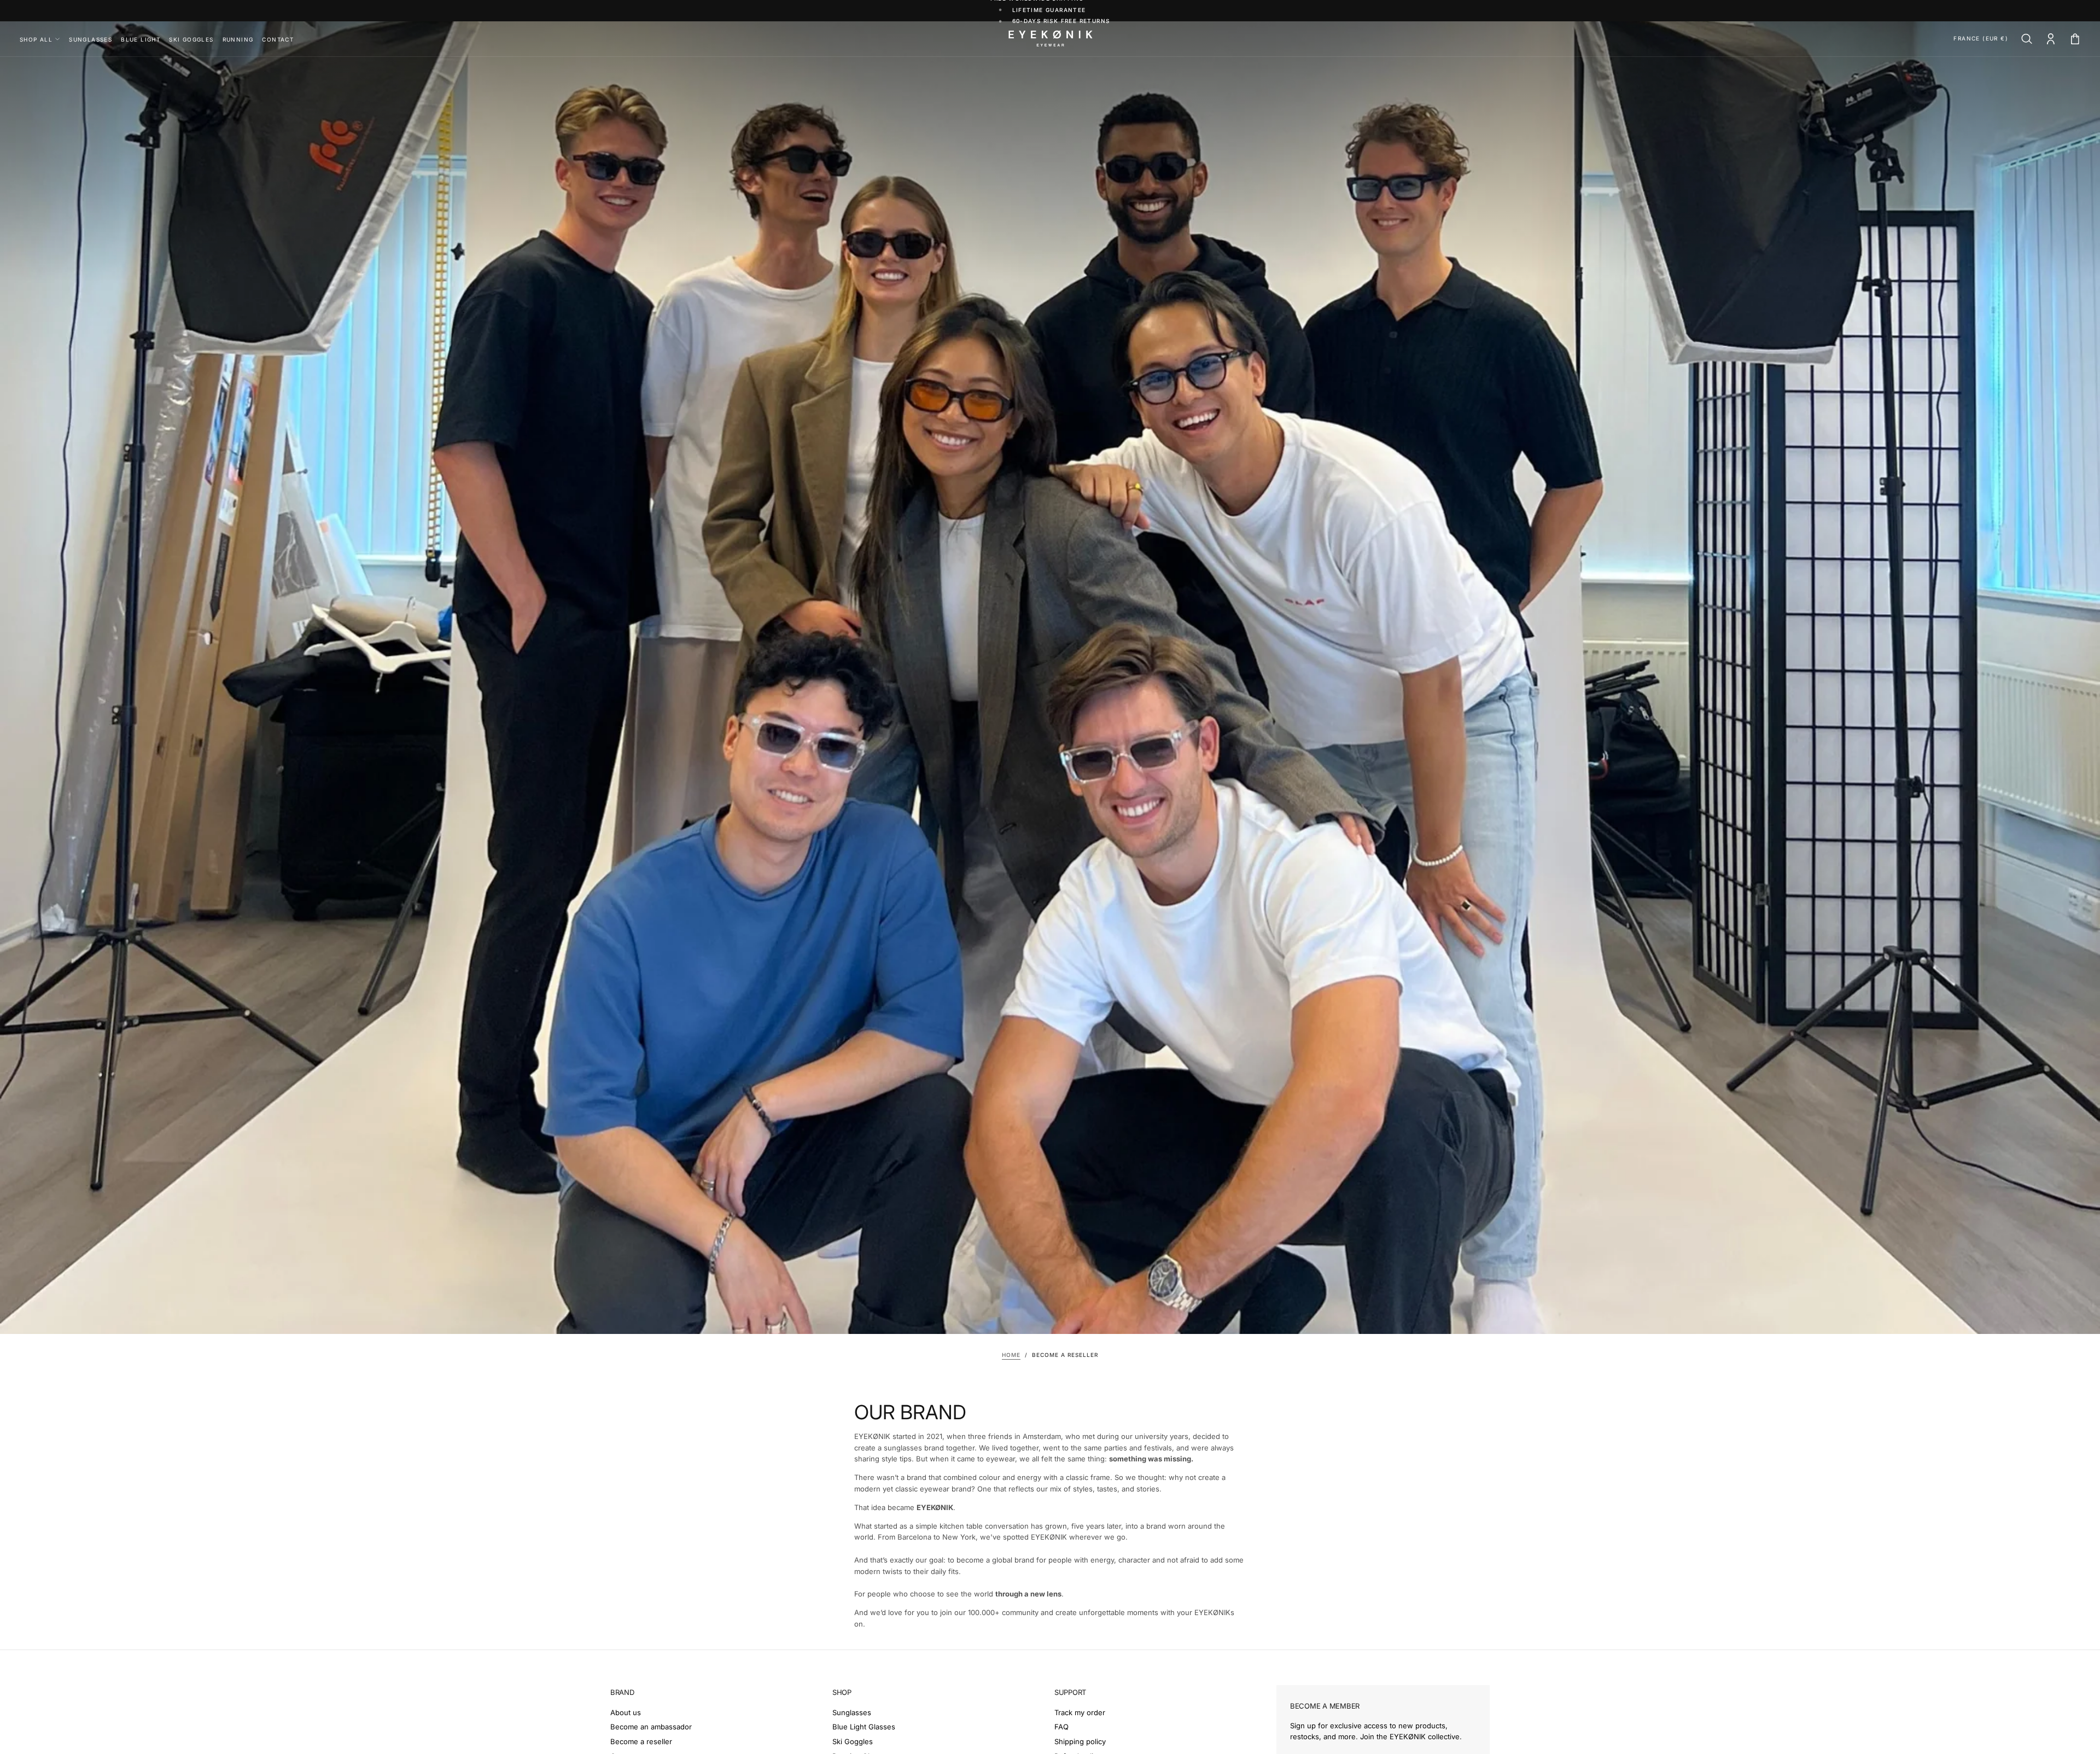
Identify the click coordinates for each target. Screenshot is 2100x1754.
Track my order (1080, 1712)
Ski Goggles (853, 1741)
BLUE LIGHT (141, 39)
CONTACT (278, 39)
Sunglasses (852, 1712)
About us (626, 1712)
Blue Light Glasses (864, 1727)
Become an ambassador (651, 1727)
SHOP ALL (36, 39)
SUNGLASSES (91, 39)
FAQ (1061, 1727)
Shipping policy (1080, 1741)
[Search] (2027, 40)
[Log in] (2051, 40)
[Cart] (2075, 40)
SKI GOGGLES (191, 39)
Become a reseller (641, 1741)
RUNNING (238, 39)
